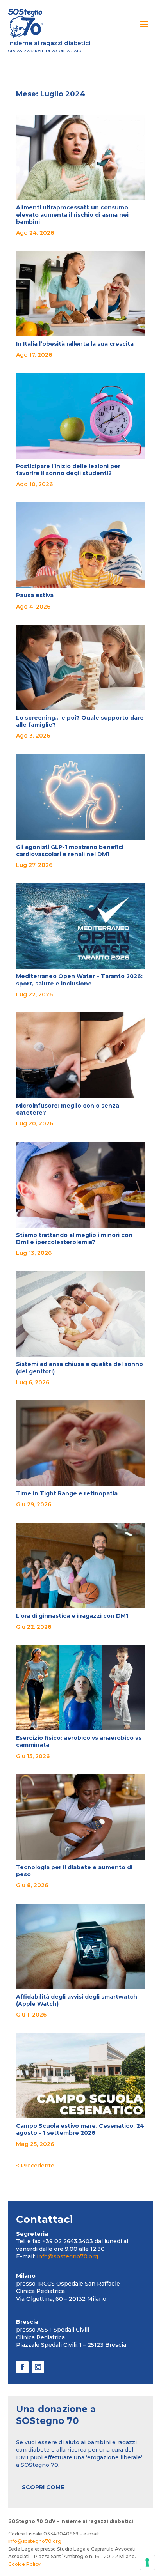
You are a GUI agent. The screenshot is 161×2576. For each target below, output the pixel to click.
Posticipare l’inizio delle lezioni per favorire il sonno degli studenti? (68, 470)
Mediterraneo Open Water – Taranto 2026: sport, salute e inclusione (79, 980)
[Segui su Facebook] (22, 2367)
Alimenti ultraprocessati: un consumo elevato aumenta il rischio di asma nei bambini (72, 214)
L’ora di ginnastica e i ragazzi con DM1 (72, 1616)
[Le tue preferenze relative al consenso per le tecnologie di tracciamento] (147, 2562)
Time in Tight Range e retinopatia (67, 1493)
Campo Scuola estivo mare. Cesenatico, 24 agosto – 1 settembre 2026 (80, 2129)
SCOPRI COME (43, 2487)
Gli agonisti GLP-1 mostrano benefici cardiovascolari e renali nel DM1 (70, 851)
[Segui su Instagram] (38, 2367)
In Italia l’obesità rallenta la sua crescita (75, 344)
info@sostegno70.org (67, 2256)
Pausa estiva (35, 595)
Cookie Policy (24, 2564)
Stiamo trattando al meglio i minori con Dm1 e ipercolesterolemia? (74, 1238)
